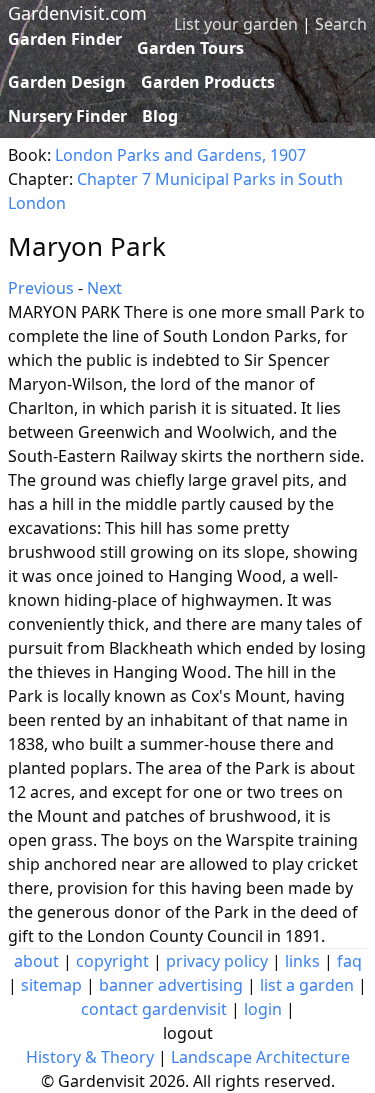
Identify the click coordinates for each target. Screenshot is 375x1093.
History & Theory (90, 1057)
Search (341, 24)
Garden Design (67, 82)
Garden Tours (190, 48)
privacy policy (217, 961)
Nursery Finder (67, 116)
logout (188, 1033)
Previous (41, 288)
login (263, 1009)
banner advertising (171, 985)
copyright (112, 961)
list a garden (307, 985)
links (302, 961)
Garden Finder (65, 39)
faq (349, 961)
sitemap (51, 985)
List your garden (236, 24)
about (36, 961)
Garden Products (208, 82)
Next (104, 288)
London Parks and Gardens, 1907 (180, 155)
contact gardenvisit (154, 1009)
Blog (160, 116)
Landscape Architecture (260, 1057)
